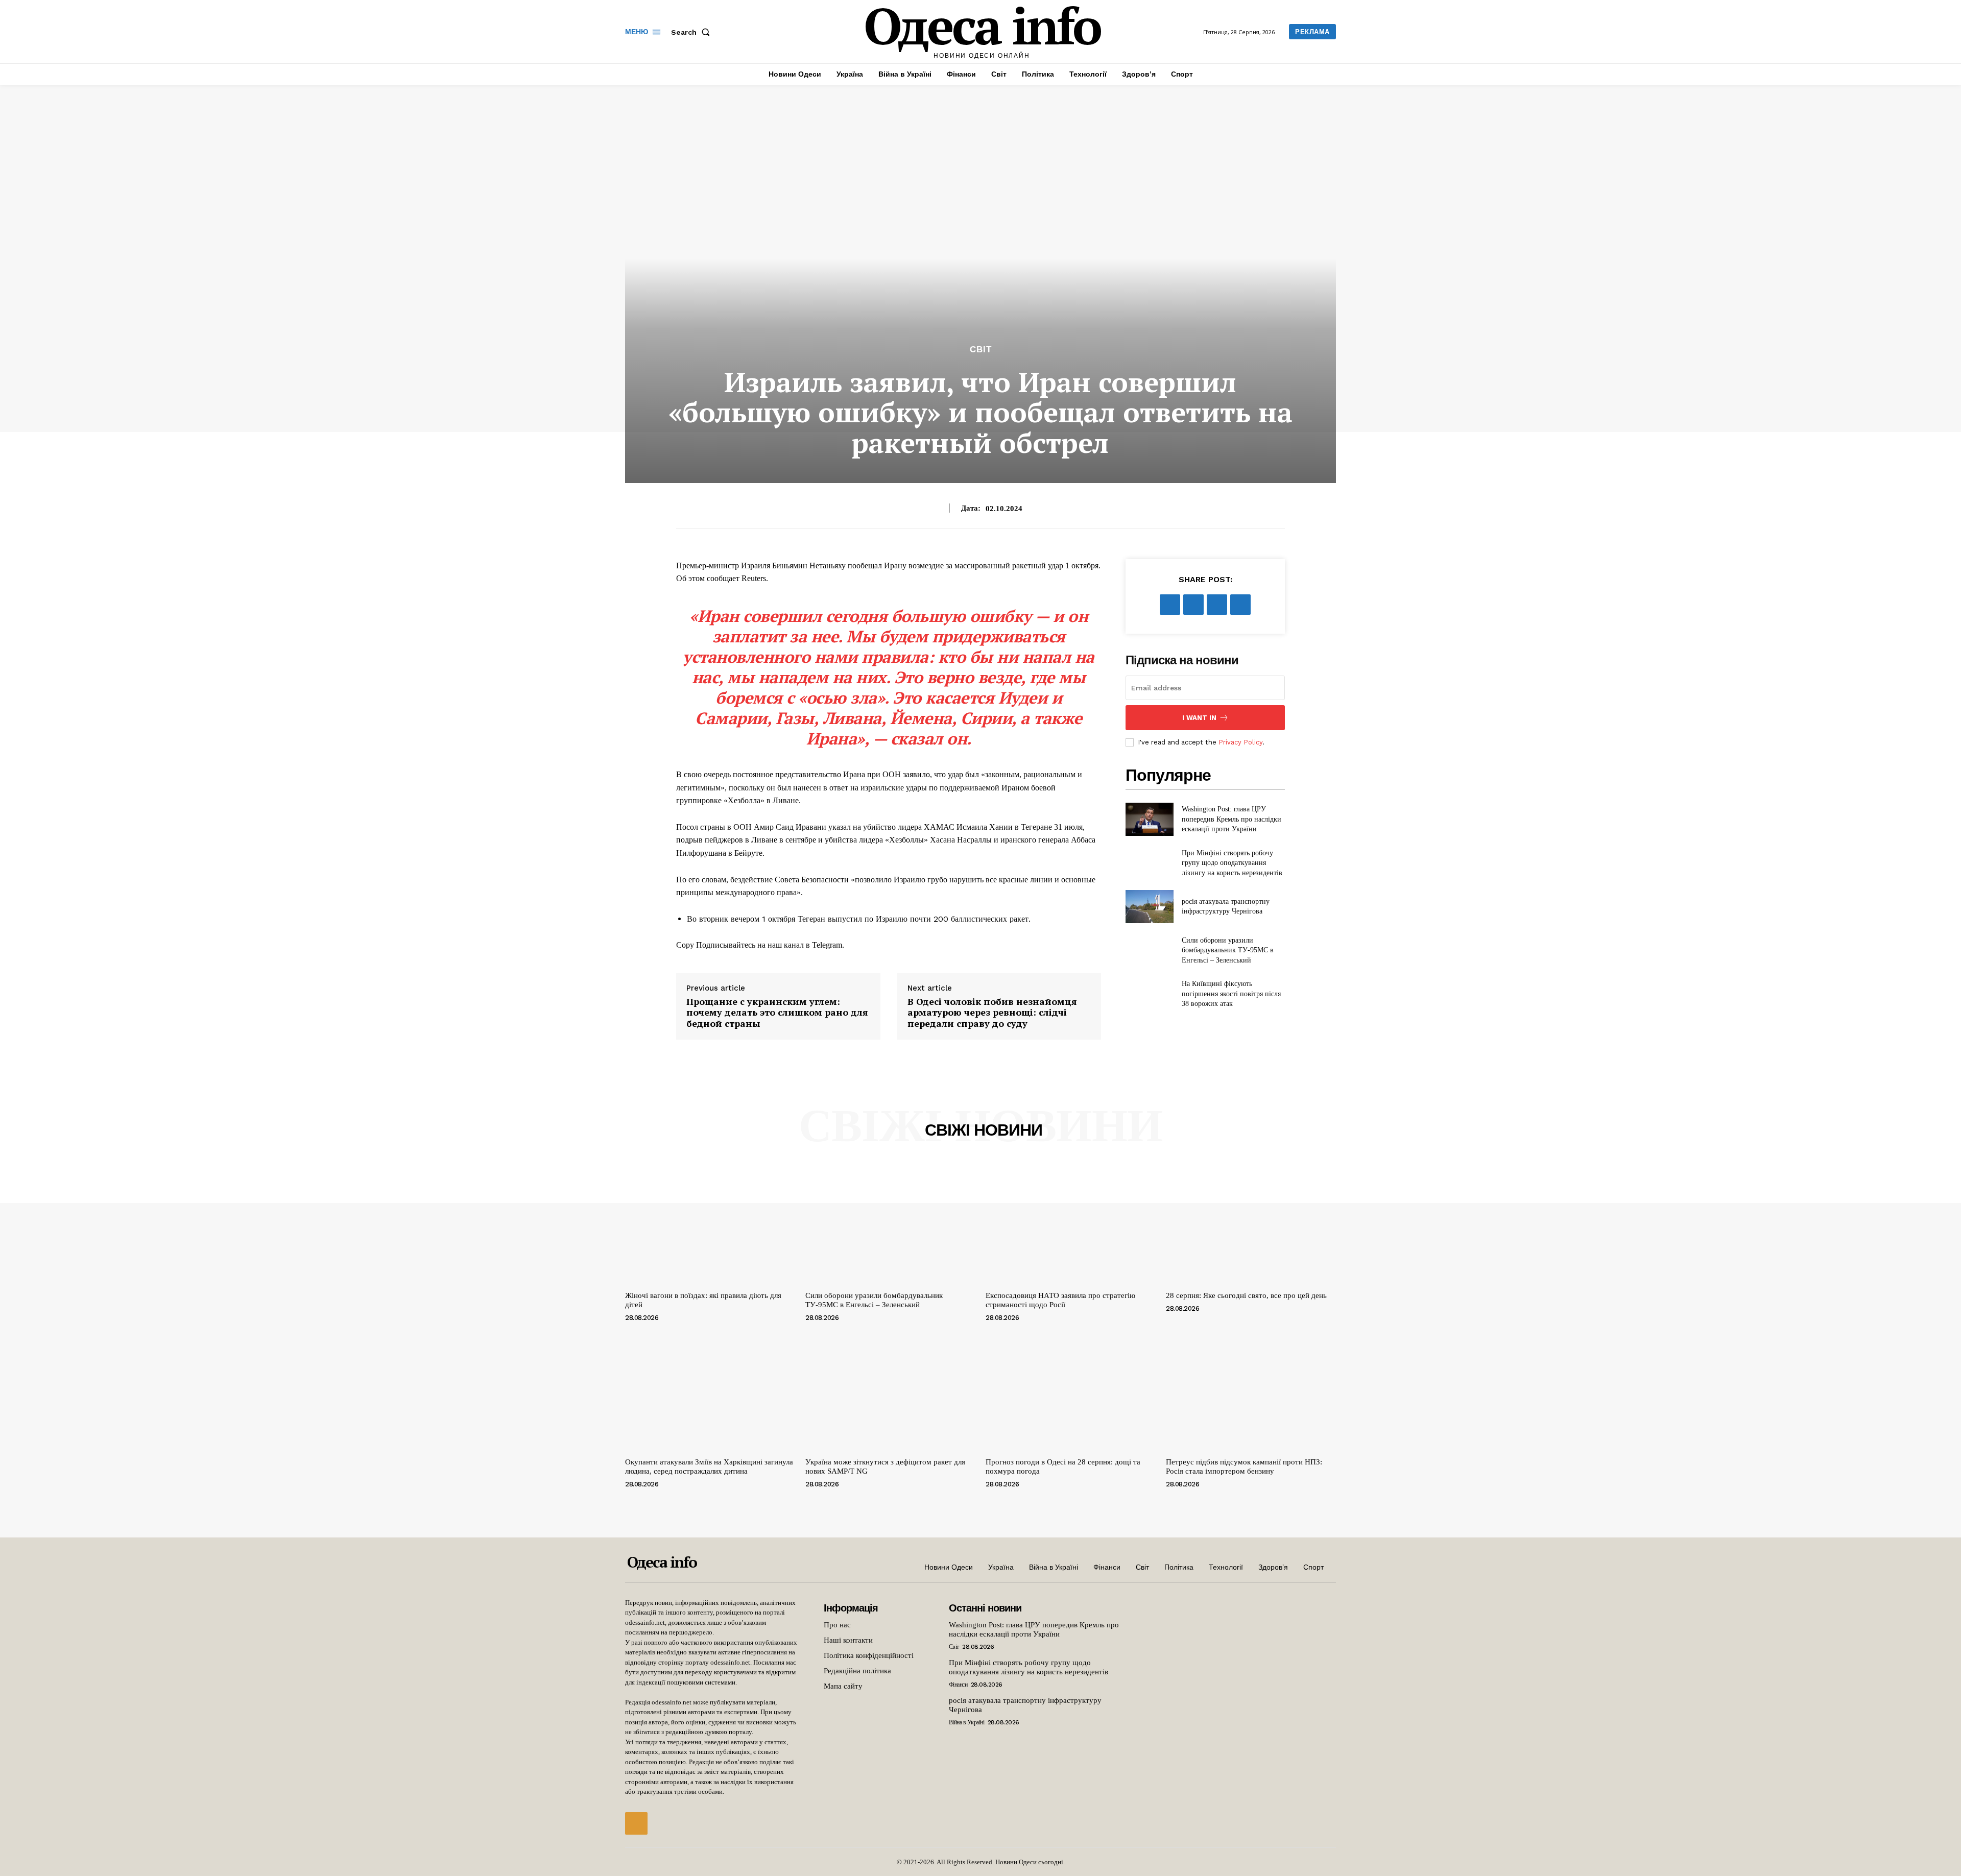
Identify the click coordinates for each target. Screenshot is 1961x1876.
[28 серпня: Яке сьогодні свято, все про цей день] (1251, 1223)
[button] (692, 32)
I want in (1199, 718)
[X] (1193, 605)
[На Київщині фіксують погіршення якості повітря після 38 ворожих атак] (1149, 994)
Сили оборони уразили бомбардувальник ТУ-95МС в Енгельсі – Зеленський (1228, 950)
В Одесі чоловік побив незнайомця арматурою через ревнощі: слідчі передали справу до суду (992, 1013)
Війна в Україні (967, 1722)
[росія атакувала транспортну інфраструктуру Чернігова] (1149, 907)
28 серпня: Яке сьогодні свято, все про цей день (1246, 1295)
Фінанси (958, 1685)
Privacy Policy (1240, 742)
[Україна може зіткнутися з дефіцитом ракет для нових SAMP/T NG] (890, 1390)
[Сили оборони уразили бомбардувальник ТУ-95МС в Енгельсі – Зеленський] (1149, 950)
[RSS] (636, 1823)
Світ (981, 350)
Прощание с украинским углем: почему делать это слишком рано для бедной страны (777, 1013)
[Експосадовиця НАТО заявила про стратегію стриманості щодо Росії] (1071, 1223)
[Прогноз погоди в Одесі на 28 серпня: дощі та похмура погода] (1071, 1390)
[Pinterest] (1217, 605)
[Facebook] (1170, 605)
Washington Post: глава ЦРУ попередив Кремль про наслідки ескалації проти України (1231, 819)
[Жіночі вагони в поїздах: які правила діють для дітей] (710, 1223)
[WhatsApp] (1240, 605)
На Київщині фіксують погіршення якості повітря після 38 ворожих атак (1231, 994)
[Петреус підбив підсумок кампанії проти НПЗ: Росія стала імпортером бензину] (1251, 1390)
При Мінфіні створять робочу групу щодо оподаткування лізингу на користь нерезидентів (1232, 863)
